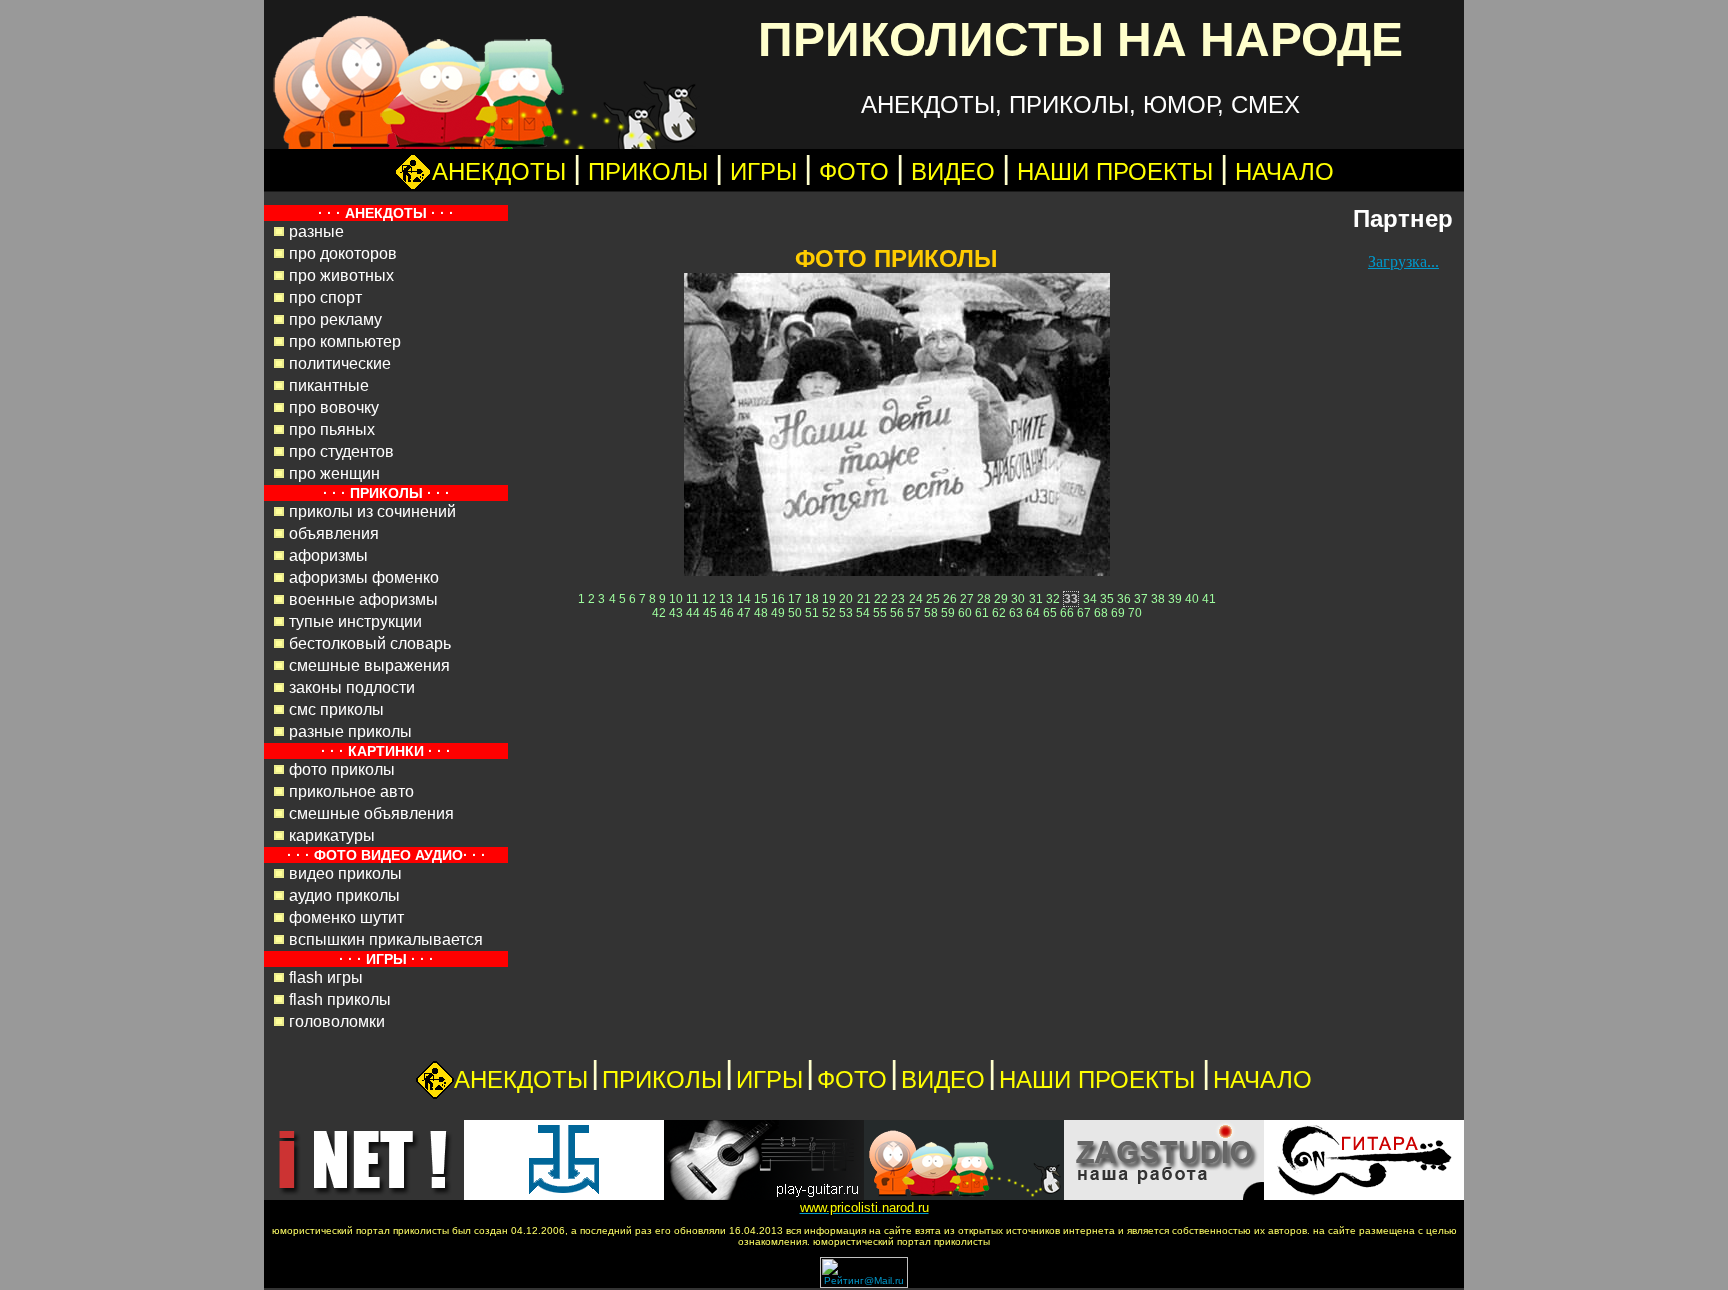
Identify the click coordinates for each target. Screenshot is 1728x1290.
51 (812, 613)
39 (1175, 599)
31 (1036, 599)
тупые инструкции (355, 621)
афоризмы (328, 555)
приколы (648, 171)
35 (1107, 599)
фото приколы (342, 769)
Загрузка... (1403, 261)
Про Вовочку (334, 407)
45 (710, 613)
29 (1001, 599)
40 (1192, 599)
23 (898, 599)
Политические (340, 363)
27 (967, 599)
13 (726, 599)
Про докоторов (343, 253)
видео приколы (345, 873)
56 (897, 613)
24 (916, 599)
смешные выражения (369, 665)
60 (965, 613)
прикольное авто (351, 791)
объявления (334, 533)
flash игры (326, 977)
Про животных (341, 275)
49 (778, 613)
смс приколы (336, 709)
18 (812, 599)
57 (914, 613)
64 (1033, 613)
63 (1016, 613)
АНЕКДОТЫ (499, 171)
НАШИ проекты (1118, 171)
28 (984, 599)
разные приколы (350, 731)
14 (744, 599)
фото (854, 171)
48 (761, 613)
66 (1067, 613)
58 (931, 613)
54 (863, 613)
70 (1135, 613)
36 (1124, 599)
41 (1209, 599)
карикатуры (332, 835)
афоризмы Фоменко (364, 577)
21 (864, 599)
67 (1084, 613)
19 (829, 599)
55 (880, 613)
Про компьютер (345, 341)
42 (659, 613)
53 (846, 613)
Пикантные (329, 385)
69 (1118, 613)
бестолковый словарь (370, 643)
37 (1141, 599)
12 (709, 599)
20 (846, 599)
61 (982, 613)
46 (727, 613)
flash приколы (340, 999)
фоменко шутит (346, 917)
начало (1284, 171)
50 (795, 613)
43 (676, 613)
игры (763, 171)
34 (1090, 599)
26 (950, 599)
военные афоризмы (363, 599)
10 (676, 599)
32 (1053, 599)
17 (795, 599)
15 (761, 599)
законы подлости (352, 687)
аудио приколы (344, 895)
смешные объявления (371, 813)
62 (999, 613)
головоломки (337, 1021)
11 (692, 599)
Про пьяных (332, 429)
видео (953, 171)
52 (829, 613)
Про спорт (325, 297)
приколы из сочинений (372, 511)
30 (1018, 599)
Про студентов (341, 451)
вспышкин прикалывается (386, 939)
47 (744, 613)
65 (1050, 613)
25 (933, 599)
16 (778, 599)
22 (881, 599)
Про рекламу (335, 319)
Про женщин (334, 473)
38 (1158, 599)
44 (693, 613)
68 (1101, 613)
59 (948, 613)
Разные (316, 231)
